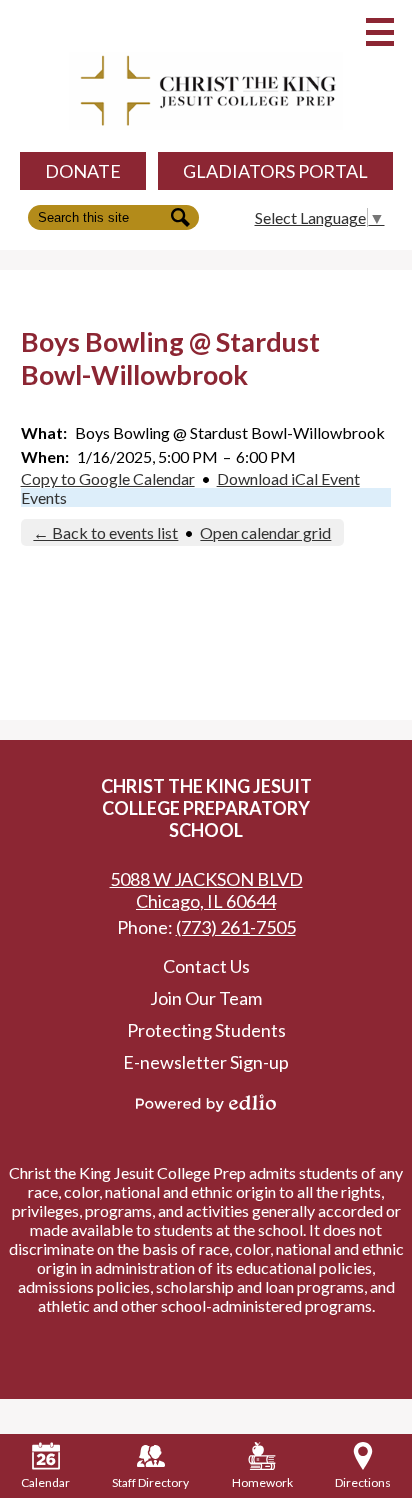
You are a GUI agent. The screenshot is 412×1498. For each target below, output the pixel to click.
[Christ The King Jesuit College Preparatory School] (206, 91)
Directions (363, 1482)
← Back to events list (105, 532)
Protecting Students (206, 1030)
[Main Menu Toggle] (380, 32)
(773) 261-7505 (236, 927)
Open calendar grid (265, 532)
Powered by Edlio (206, 1103)
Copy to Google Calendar (108, 478)
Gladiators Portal (275, 171)
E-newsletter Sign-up (206, 1062)
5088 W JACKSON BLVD (206, 890)
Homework (262, 1482)
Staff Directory (150, 1482)
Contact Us (206, 966)
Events (44, 497)
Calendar (45, 1482)
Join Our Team (206, 998)
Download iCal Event (288, 478)
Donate (83, 171)
